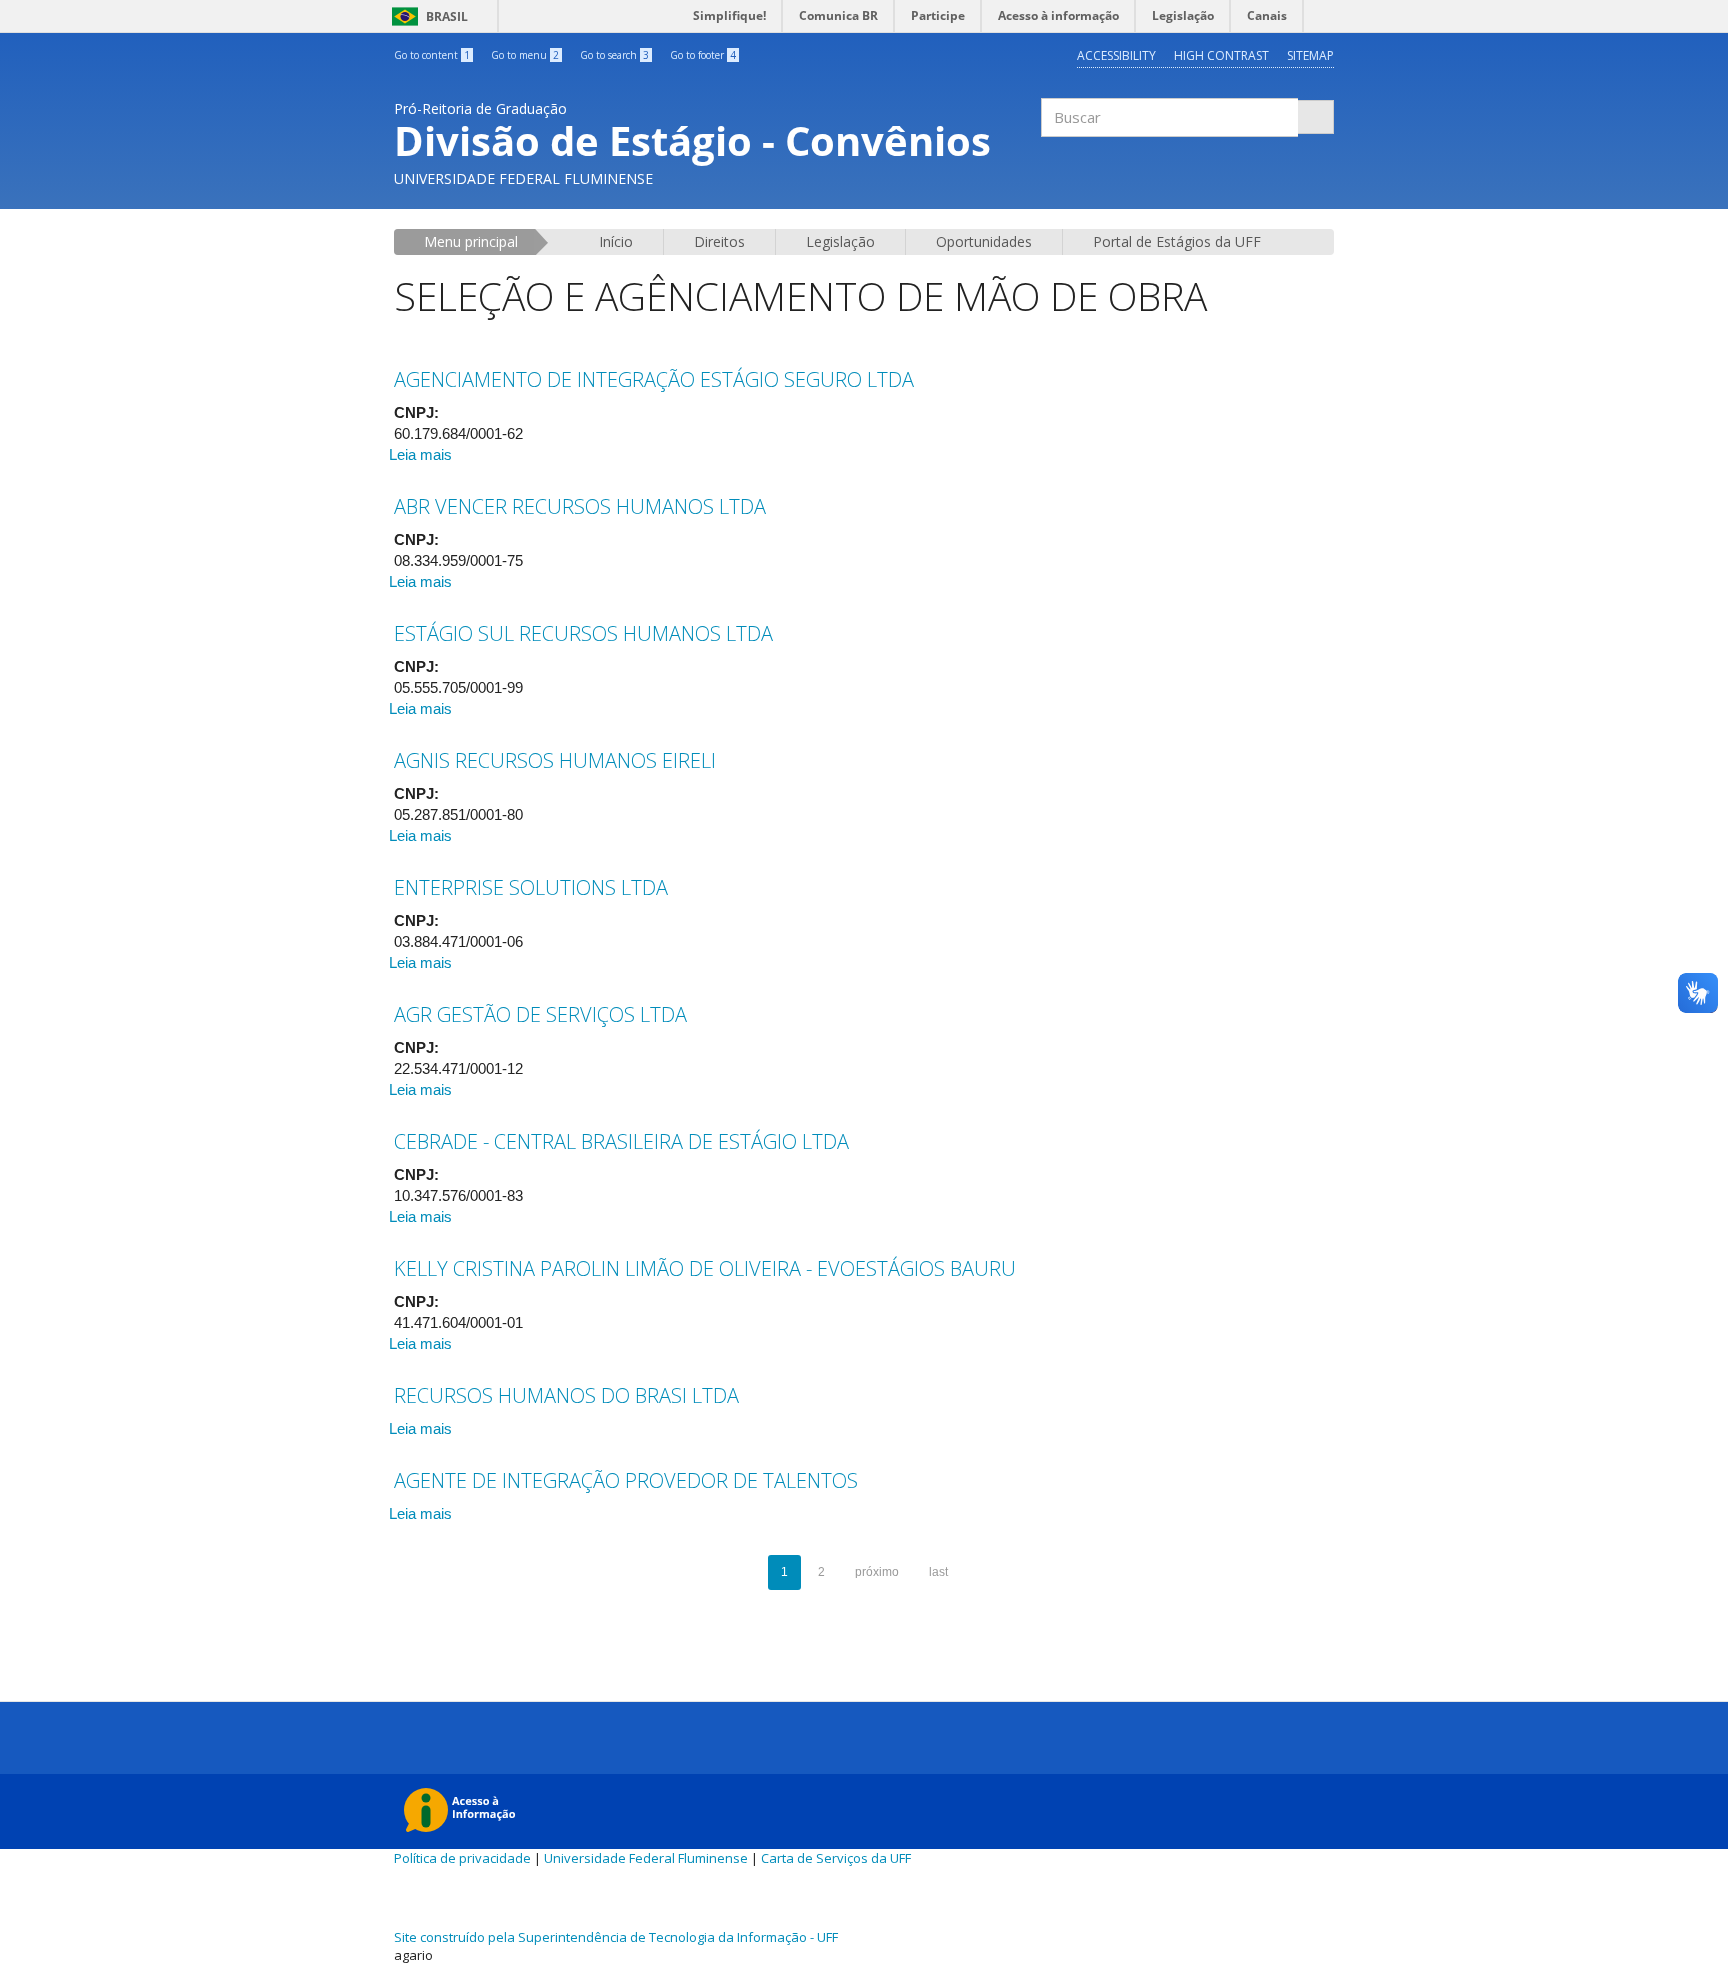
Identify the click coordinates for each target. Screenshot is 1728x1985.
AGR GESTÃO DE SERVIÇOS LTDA (540, 1014)
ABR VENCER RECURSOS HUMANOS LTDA (580, 506)
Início (616, 241)
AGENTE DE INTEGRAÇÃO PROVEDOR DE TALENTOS (626, 1480)
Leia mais (420, 454)
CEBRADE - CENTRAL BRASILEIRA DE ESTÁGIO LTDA (621, 1141)
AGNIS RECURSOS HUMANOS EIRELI (555, 760)
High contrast (1221, 55)
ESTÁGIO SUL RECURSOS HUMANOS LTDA (583, 633)
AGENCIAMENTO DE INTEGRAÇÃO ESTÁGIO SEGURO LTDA (654, 379)
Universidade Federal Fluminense (646, 1858)
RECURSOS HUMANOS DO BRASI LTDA (566, 1395)
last (938, 1572)
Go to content (432, 55)
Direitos (719, 241)
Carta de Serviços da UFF (836, 1858)
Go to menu (525, 55)
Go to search (614, 55)
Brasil (426, 16)
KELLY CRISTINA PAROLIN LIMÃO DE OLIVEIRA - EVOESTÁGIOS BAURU (705, 1268)
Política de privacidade (462, 1858)
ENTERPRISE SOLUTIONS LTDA (531, 887)
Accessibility (1116, 55)
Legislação (840, 241)
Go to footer (703, 55)
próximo (877, 1572)
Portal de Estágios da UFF (1177, 241)
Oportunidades (984, 241)
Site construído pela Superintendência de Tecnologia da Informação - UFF (616, 1937)
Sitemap (1310, 55)
